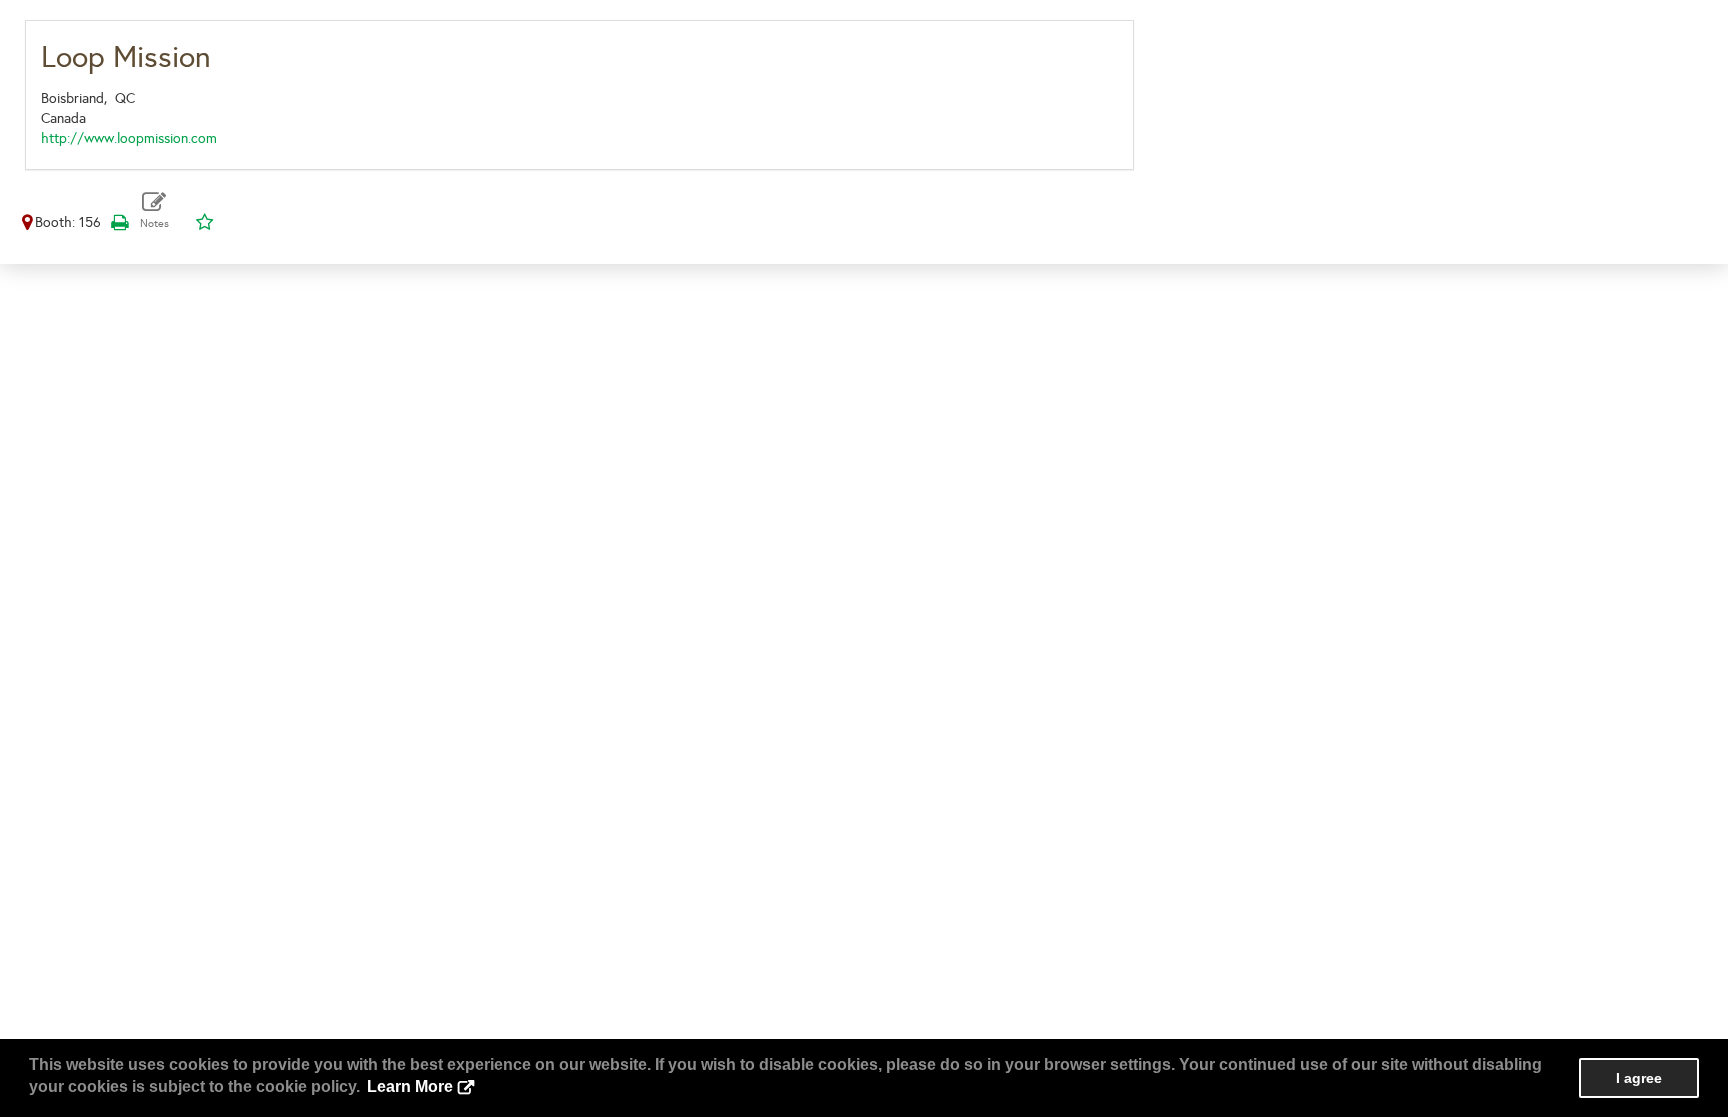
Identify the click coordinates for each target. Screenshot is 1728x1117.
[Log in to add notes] (154, 210)
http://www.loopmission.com (129, 138)
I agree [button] (1639, 1078)
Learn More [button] (410, 1086)
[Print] (119, 222)
